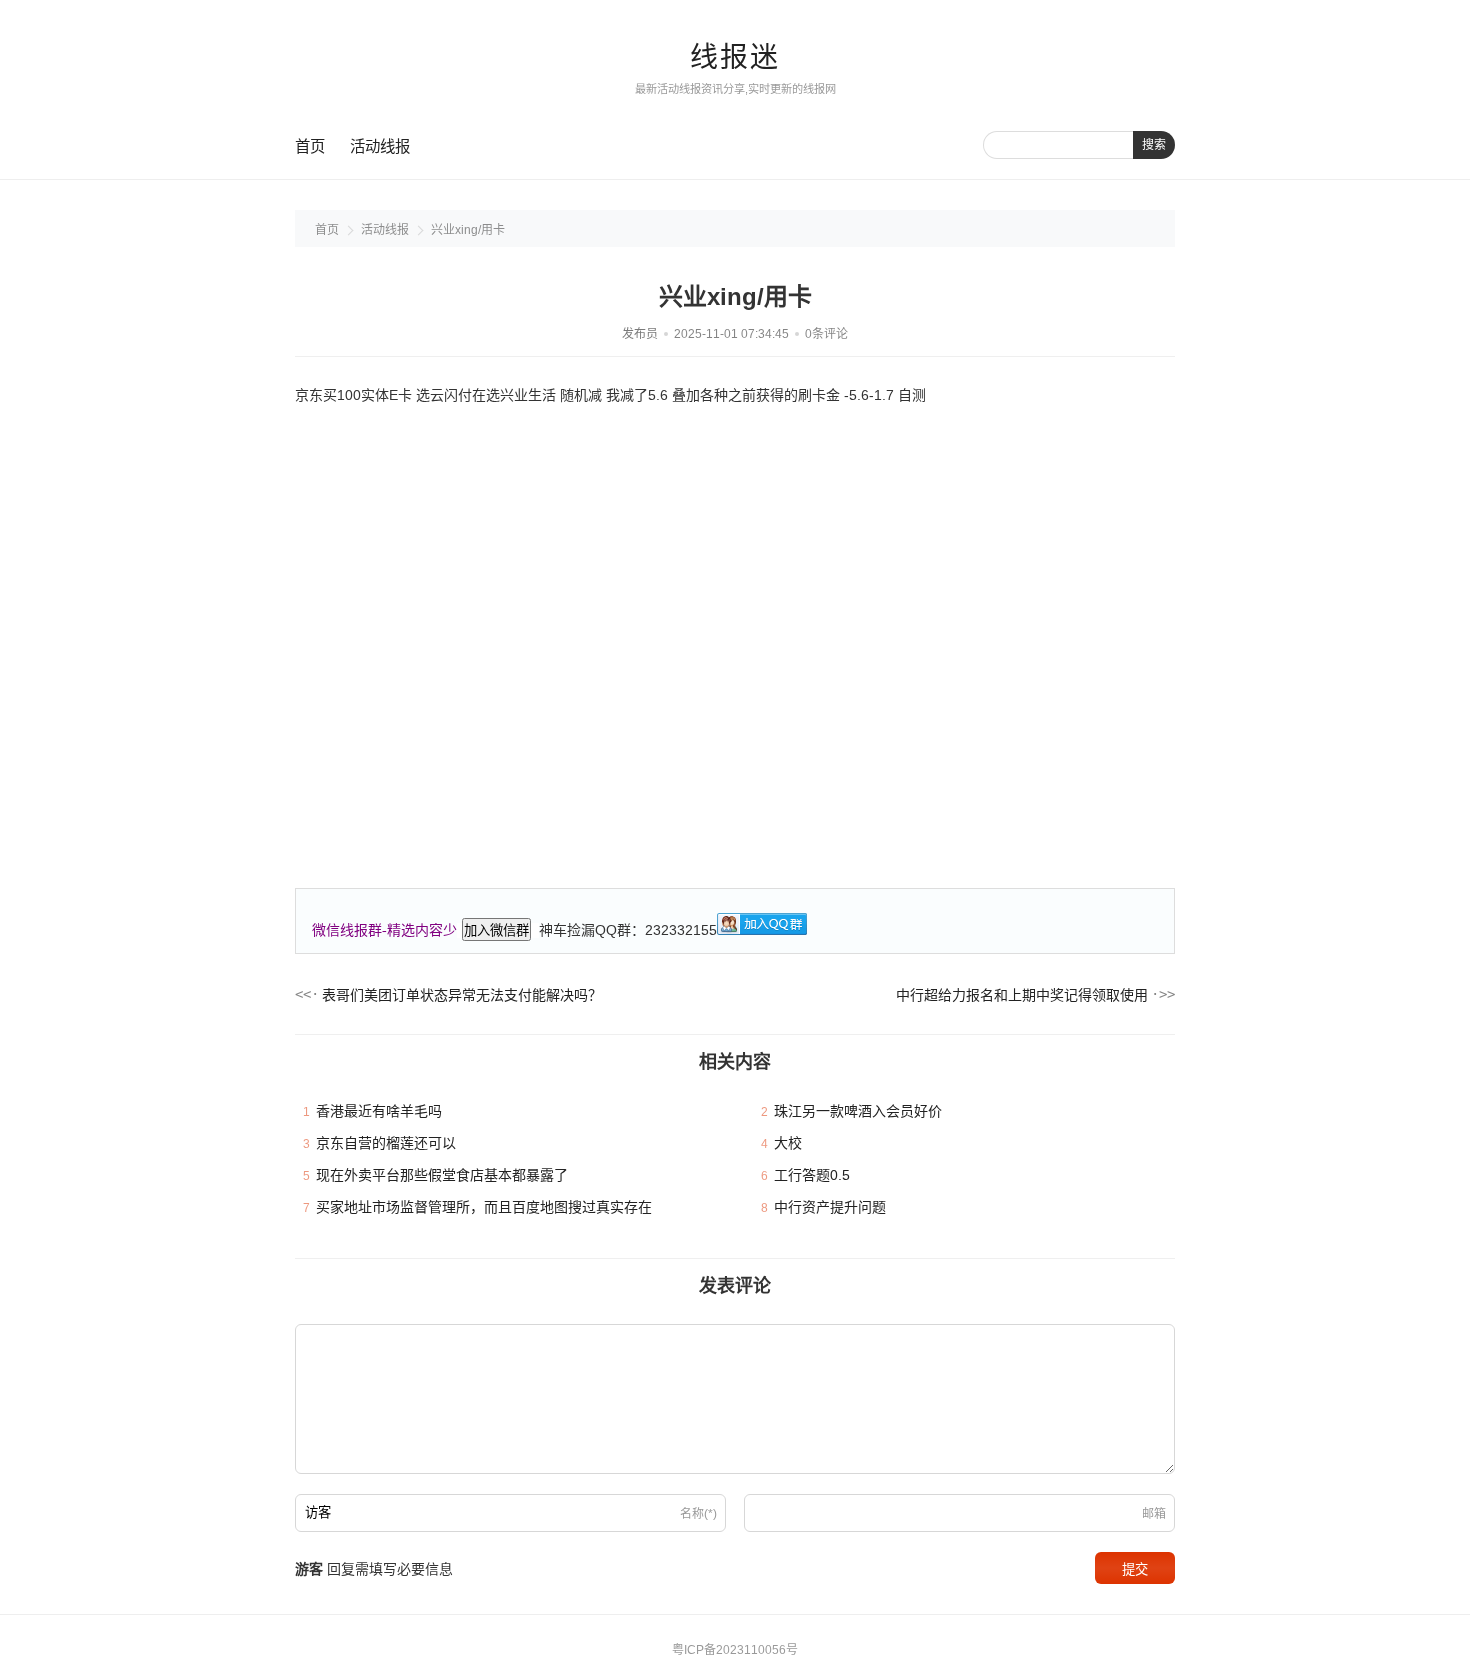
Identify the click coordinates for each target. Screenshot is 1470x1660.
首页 (310, 146)
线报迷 (735, 57)
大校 (788, 1143)
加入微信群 (496, 930)
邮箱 (1154, 1514)
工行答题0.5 (812, 1175)
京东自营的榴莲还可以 (386, 1143)
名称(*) (698, 1514)
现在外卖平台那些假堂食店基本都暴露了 (442, 1175)
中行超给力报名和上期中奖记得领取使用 (1022, 995)
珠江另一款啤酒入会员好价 (858, 1111)
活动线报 (380, 146)
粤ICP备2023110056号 (735, 1650)
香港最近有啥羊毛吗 (379, 1111)
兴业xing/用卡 (468, 230)
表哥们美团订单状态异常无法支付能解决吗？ (462, 995)
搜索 (1154, 145)
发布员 (640, 334)
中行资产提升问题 (830, 1207)
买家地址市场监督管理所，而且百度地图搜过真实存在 (484, 1207)
